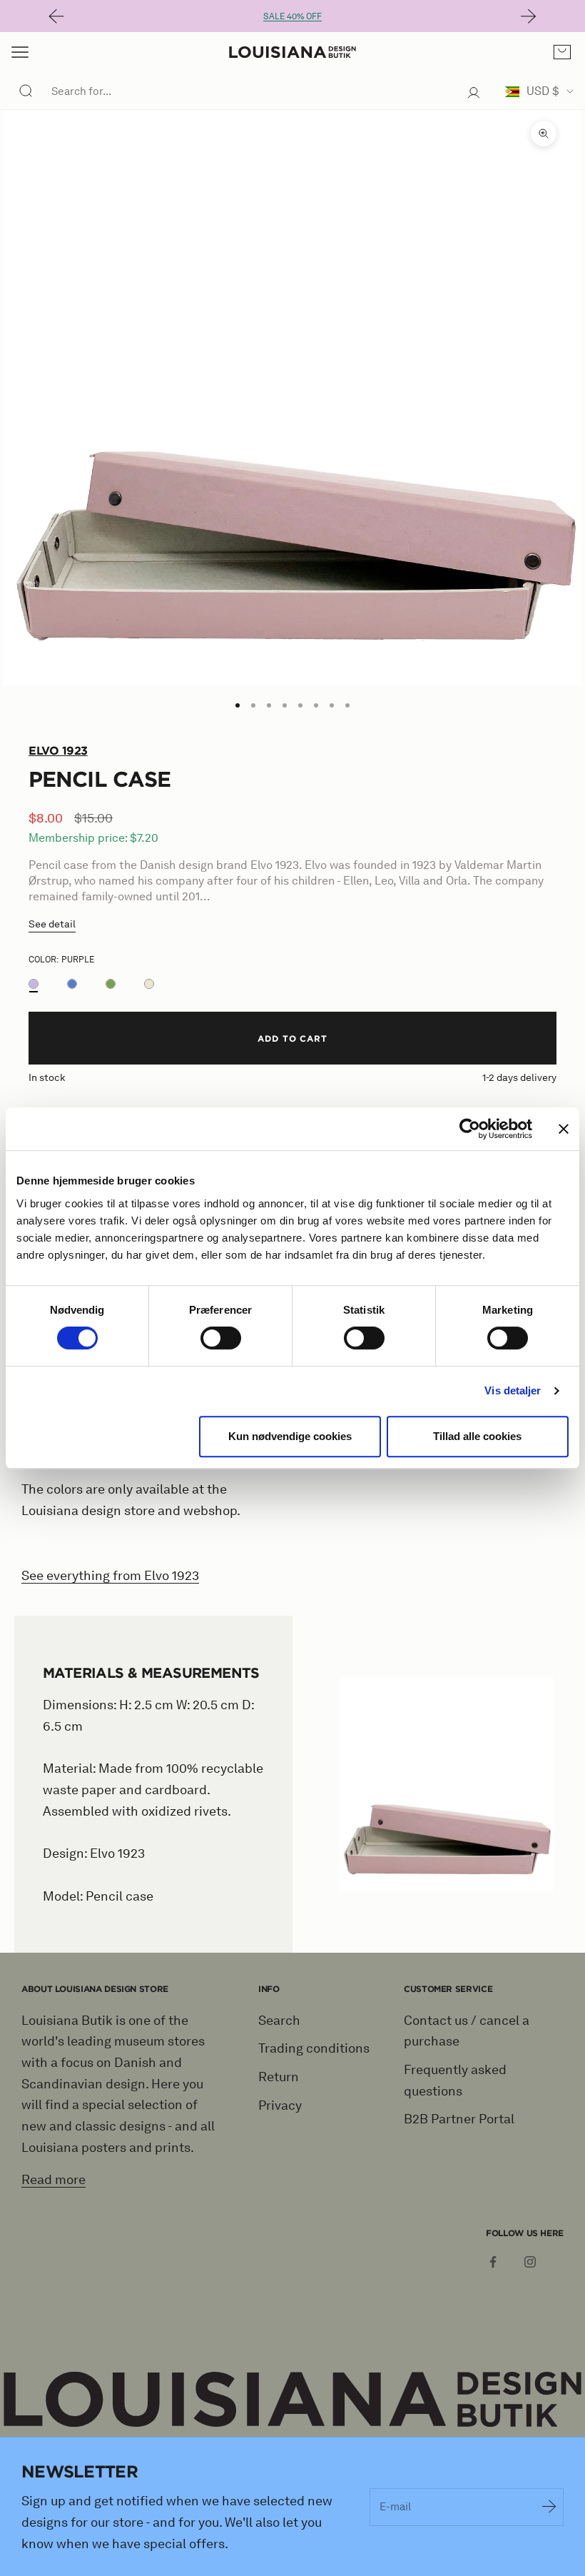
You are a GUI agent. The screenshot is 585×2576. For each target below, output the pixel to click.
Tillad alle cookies (477, 1436)
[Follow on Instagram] (530, 2262)
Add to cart (293, 1038)
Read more (54, 2180)
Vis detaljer (513, 1390)
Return (279, 2077)
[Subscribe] (549, 2507)
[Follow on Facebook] (493, 2262)
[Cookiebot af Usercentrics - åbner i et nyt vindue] (470, 1129)
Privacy (280, 2105)
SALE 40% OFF (292, 16)
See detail (52, 924)
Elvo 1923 (58, 750)
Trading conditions (314, 2048)
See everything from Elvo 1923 (110, 1576)
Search (279, 2021)
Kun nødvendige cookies (290, 1436)
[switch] (221, 1338)
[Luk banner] (564, 1129)
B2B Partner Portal (459, 2119)
